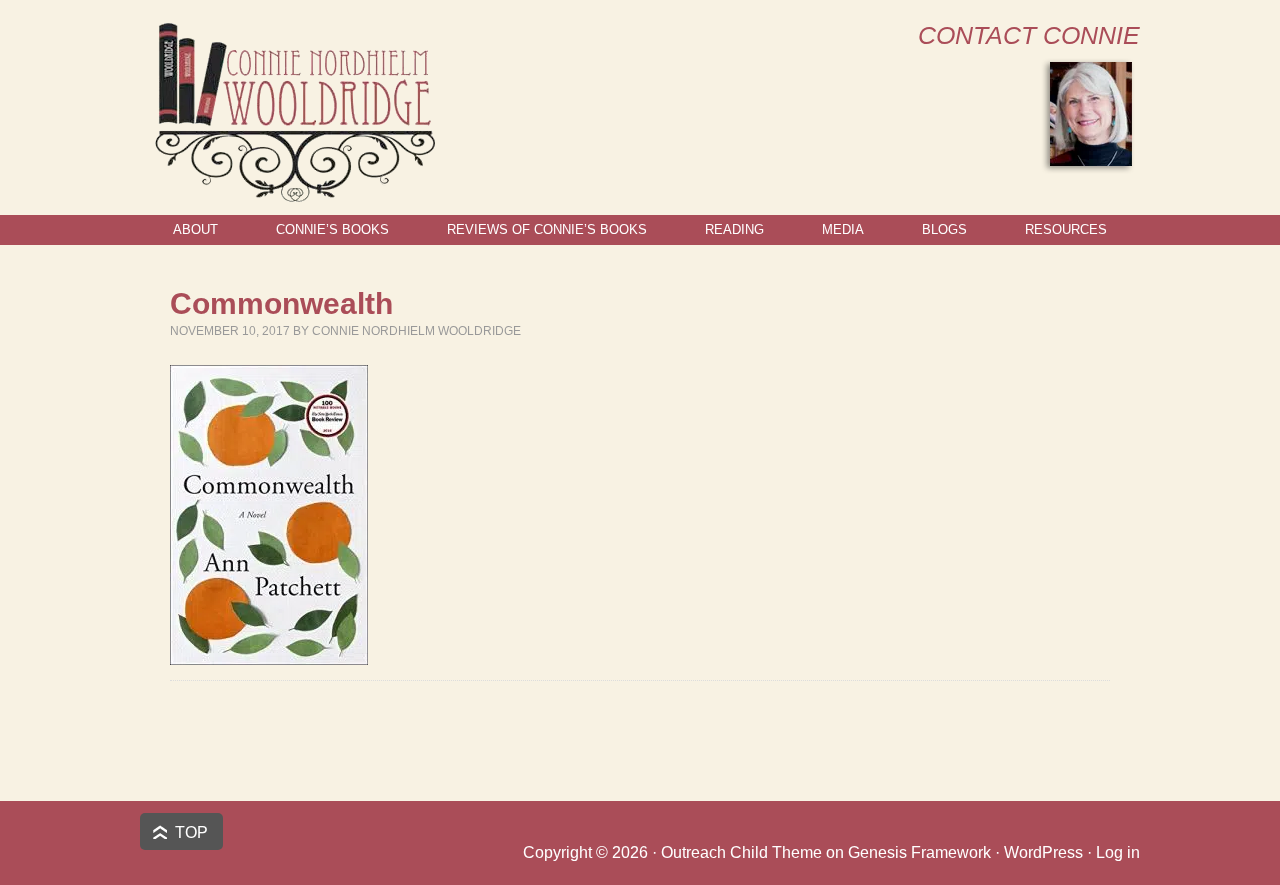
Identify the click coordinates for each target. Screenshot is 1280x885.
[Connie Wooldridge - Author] (293, 193)
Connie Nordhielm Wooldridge (416, 331)
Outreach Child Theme (741, 852)
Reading (734, 229)
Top (191, 832)
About (195, 229)
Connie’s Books (332, 229)
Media (843, 229)
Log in (1118, 852)
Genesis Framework (919, 852)
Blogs (944, 229)
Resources (1066, 229)
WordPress (1043, 852)
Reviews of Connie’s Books (547, 229)
